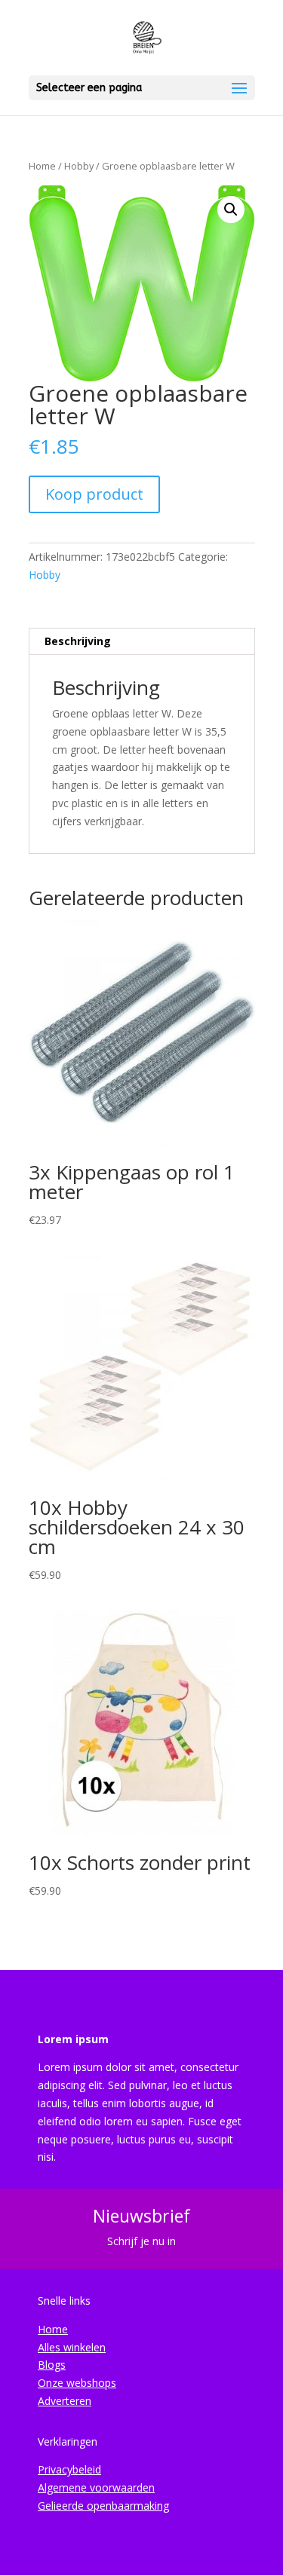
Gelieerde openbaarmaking (103, 2506)
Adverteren (65, 2401)
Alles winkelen (72, 2347)
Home (42, 166)
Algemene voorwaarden (96, 2487)
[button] (231, 210)
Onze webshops (77, 2383)
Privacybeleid (69, 2469)
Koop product (94, 494)
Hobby (79, 166)
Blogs (52, 2365)
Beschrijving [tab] (78, 641)
